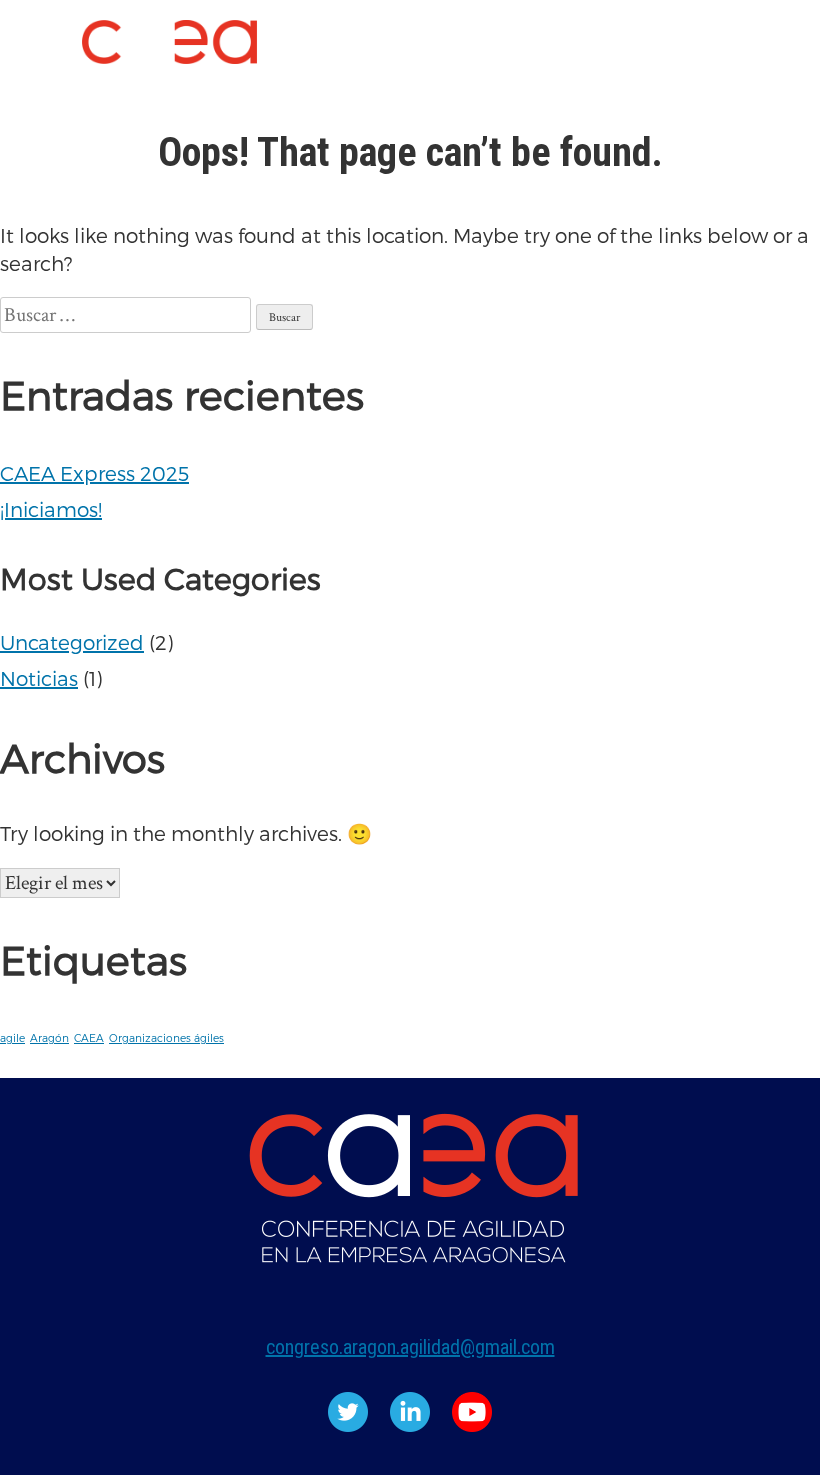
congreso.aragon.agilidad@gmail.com (410, 1347)
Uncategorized (72, 642)
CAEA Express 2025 (94, 473)
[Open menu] (36, 63)
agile (12, 1037)
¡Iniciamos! (51, 509)
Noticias (39, 678)
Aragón (49, 1037)
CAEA (89, 1037)
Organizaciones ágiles (166, 1037)
